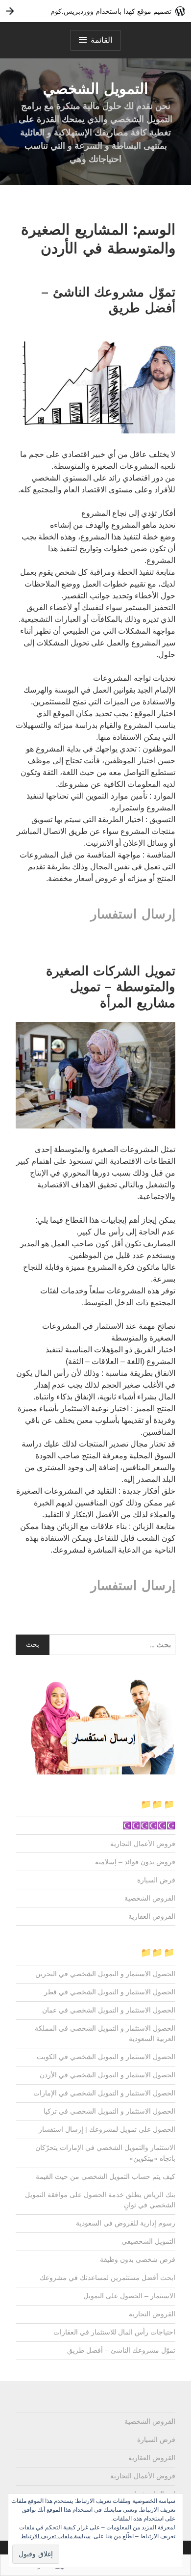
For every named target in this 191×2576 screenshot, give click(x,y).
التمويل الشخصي (95, 89)
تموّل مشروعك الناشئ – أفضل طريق (108, 300)
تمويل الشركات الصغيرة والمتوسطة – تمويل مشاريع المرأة (111, 987)
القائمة (101, 40)
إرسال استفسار (133, 914)
